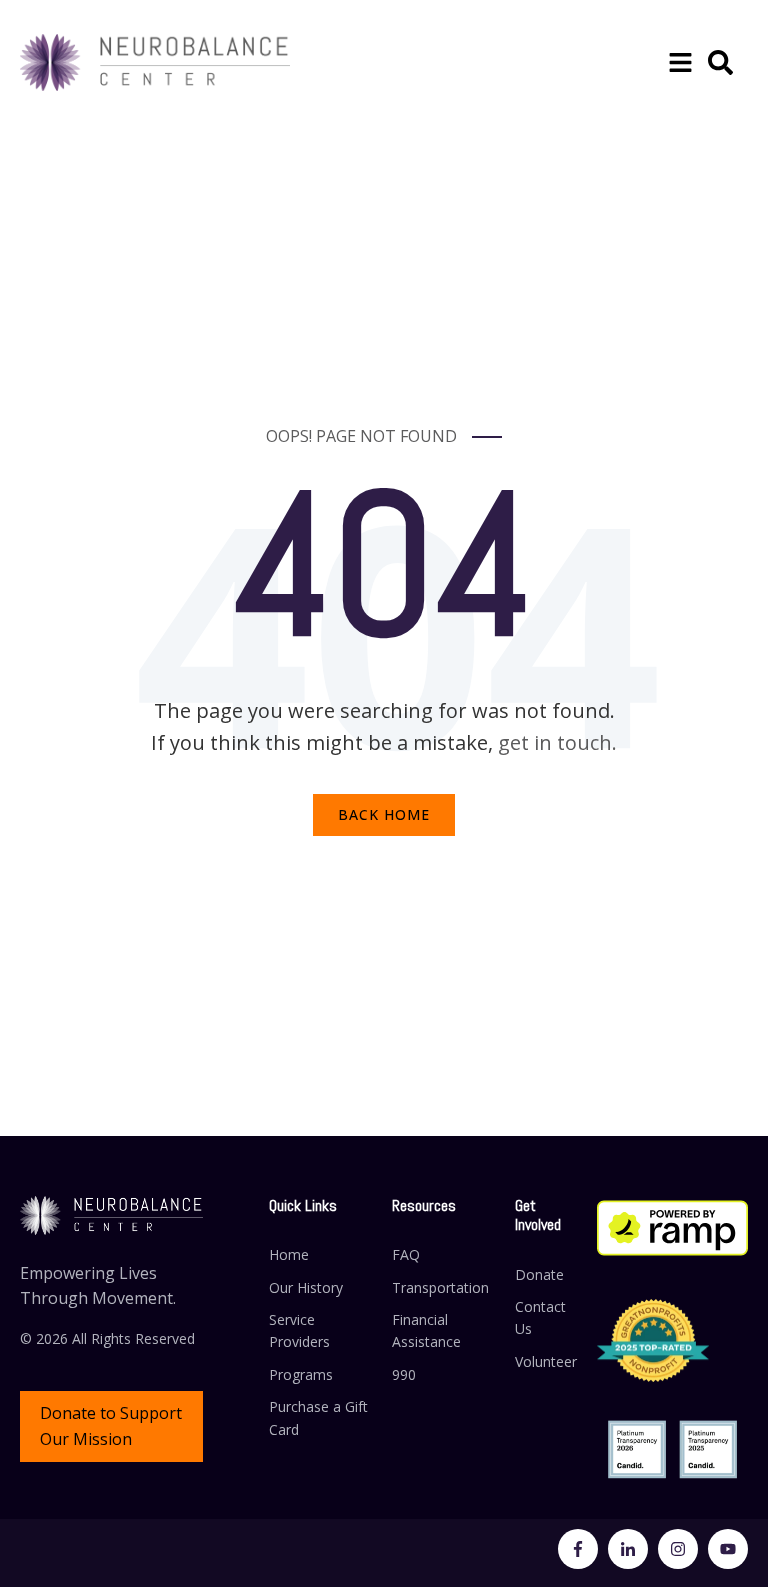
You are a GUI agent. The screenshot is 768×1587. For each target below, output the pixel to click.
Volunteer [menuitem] (546, 1361)
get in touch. (557, 742)
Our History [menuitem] (306, 1287)
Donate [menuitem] (539, 1274)
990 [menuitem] (404, 1374)
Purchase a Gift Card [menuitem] (318, 1417)
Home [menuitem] (289, 1254)
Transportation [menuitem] (440, 1287)
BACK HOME (384, 814)
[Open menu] (680, 62)
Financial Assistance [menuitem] (426, 1330)
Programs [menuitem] (301, 1374)
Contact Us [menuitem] (540, 1317)
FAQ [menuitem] (406, 1254)
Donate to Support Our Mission (111, 1426)
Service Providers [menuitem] (299, 1330)
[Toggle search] (720, 62)
